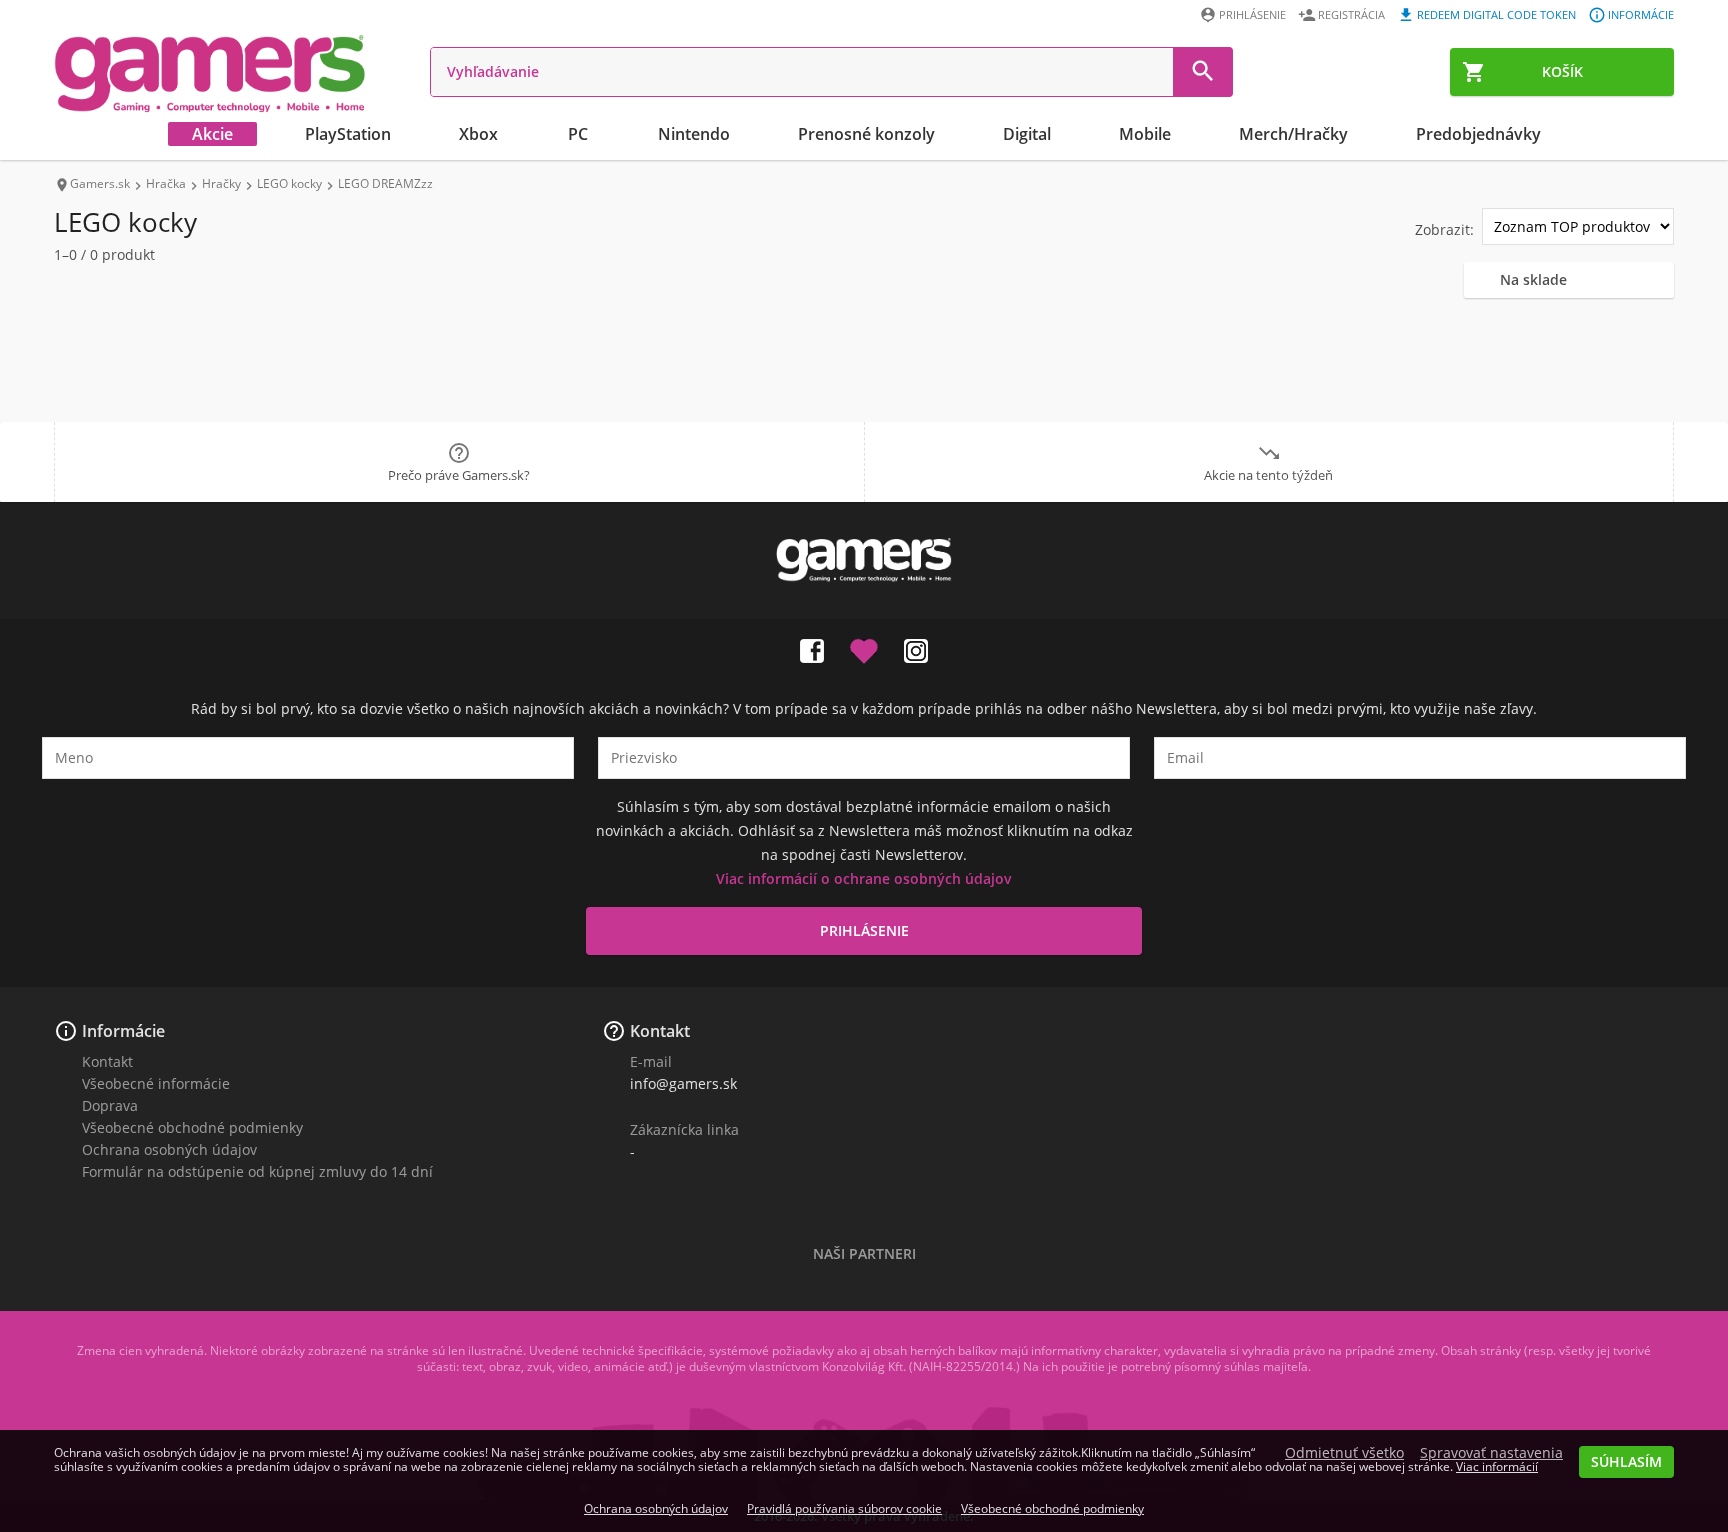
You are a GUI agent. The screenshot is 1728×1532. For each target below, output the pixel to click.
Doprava (110, 1105)
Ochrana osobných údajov (169, 1149)
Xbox (478, 134)
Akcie (212, 134)
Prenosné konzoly (866, 134)
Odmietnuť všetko (1344, 1453)
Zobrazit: (1444, 229)
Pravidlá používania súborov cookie (844, 1508)
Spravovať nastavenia (1491, 1453)
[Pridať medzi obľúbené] (864, 647)
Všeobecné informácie (156, 1083)
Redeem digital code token (1496, 14)
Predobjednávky (1478, 134)
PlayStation (348, 134)
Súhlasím (1626, 1461)
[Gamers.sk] (210, 72)
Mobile (1145, 134)
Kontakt (107, 1061)
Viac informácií (1497, 1466)
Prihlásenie (1252, 14)
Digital (1027, 134)
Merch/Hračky (1293, 134)
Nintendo (694, 134)
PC (578, 134)
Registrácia (1351, 14)
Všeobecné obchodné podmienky (192, 1127)
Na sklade (1533, 279)
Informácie (1641, 14)
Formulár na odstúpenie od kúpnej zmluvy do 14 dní (257, 1171)
